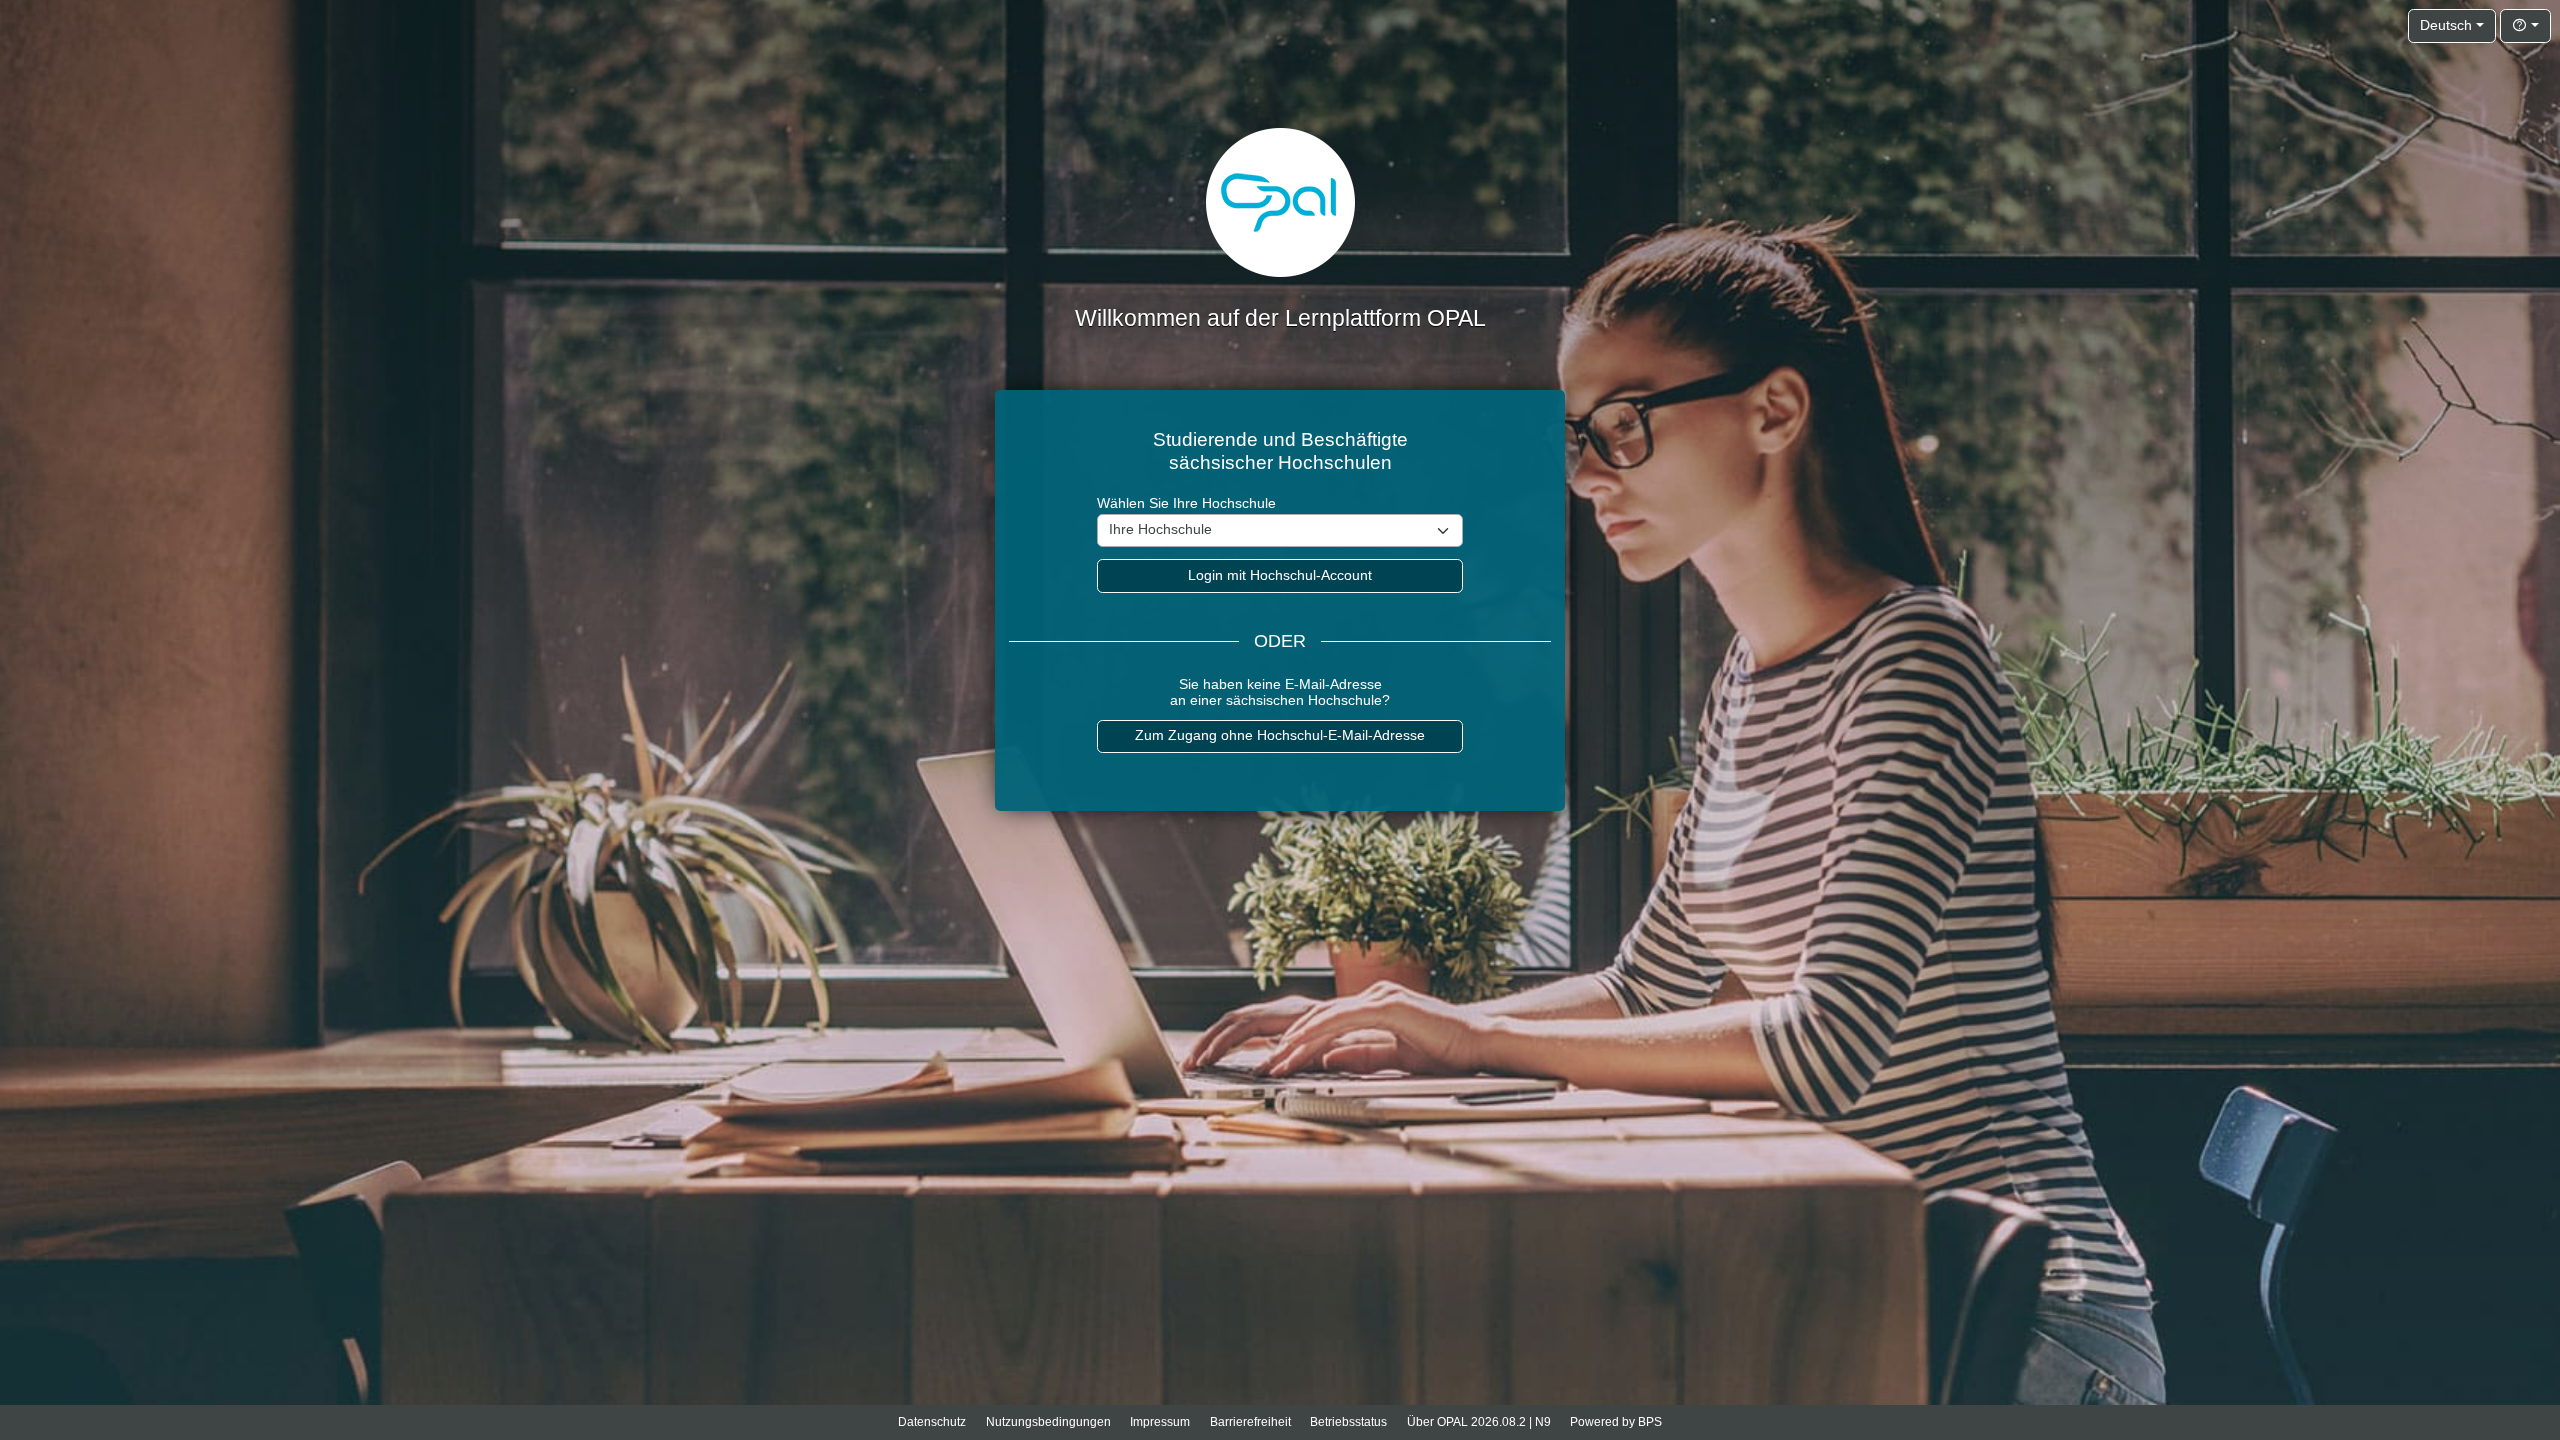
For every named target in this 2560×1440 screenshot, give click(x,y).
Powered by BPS (1616, 1422)
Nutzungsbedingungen (1048, 1422)
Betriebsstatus (1348, 1422)
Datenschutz (932, 1422)
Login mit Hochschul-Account (1280, 575)
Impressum (1160, 1422)
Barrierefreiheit (1250, 1422)
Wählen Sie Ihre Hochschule (1186, 503)
